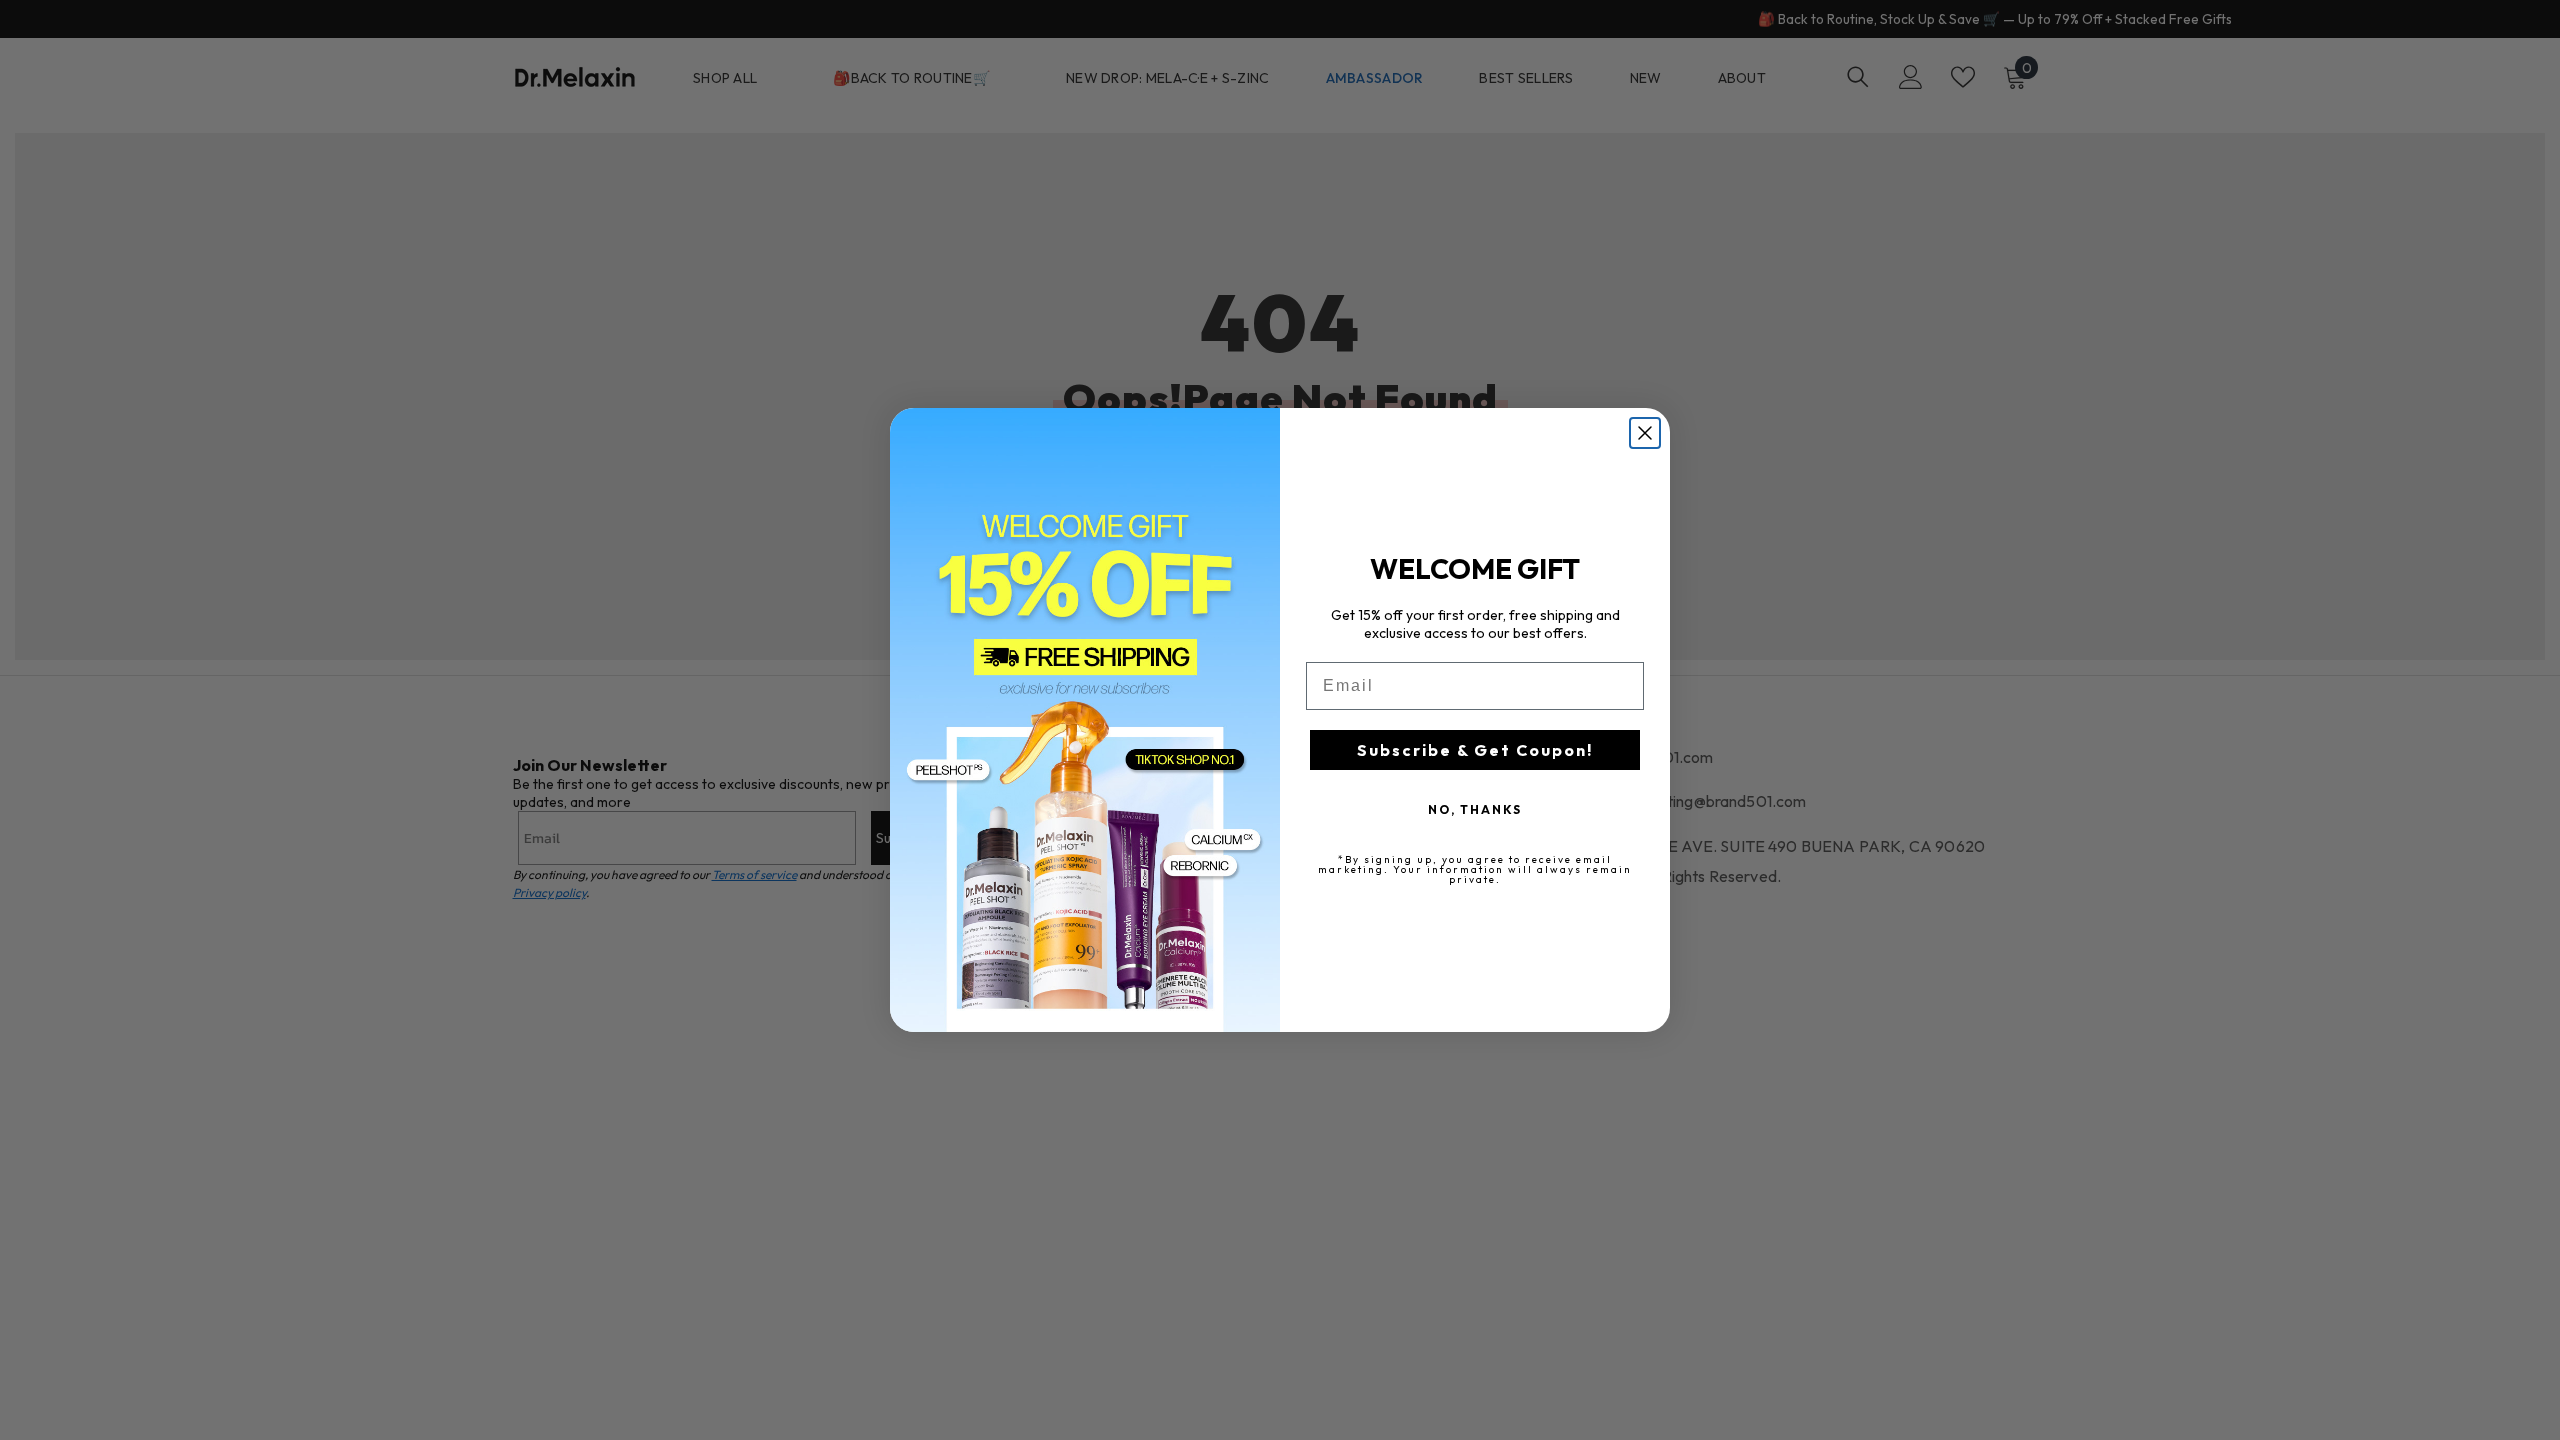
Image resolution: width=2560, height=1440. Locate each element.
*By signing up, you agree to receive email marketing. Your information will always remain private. (1475, 869)
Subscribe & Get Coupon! (1475, 750)
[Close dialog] (1645, 433)
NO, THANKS (1475, 809)
